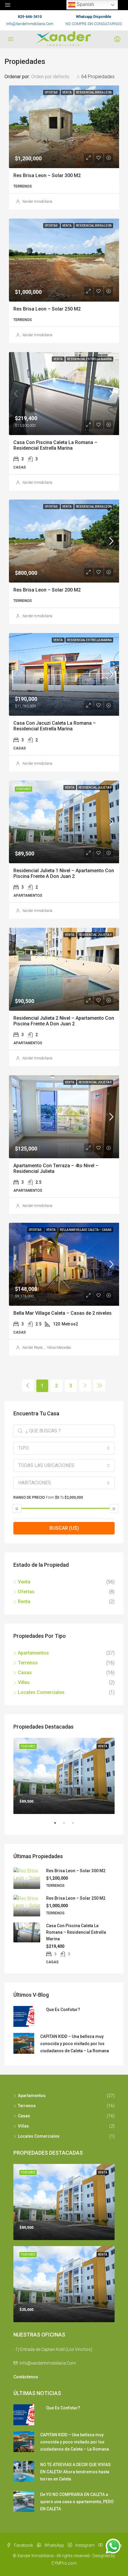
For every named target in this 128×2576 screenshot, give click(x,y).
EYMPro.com (64, 2563)
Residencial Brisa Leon (94, 92)
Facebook (23, 2545)
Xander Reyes (33, 1348)
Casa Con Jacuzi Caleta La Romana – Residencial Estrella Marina (55, 726)
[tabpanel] (64, 1776)
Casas (25, 1673)
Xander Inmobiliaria (37, 202)
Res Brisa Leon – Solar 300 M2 (47, 175)
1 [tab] (58, 1825)
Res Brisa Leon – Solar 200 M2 (47, 590)
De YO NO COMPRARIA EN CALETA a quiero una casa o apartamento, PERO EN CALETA (77, 2502)
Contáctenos (26, 2377)
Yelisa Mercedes (59, 1348)
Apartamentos (33, 1653)
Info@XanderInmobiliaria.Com (30, 24)
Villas (24, 1682)
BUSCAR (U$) (64, 1528)
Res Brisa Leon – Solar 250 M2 (47, 309)
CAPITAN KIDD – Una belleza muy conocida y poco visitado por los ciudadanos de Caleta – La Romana (75, 2044)
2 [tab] (67, 1825)
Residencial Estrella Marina (89, 359)
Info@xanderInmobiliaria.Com (48, 2363)
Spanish (85, 4)
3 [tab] (76, 1825)
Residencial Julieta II (95, 788)
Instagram (85, 2545)
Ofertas (51, 92)
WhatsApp (54, 2545)
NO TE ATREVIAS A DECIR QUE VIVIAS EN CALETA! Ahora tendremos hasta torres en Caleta (75, 2472)
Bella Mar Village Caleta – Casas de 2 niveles (63, 1313)
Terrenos (28, 1663)
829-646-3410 (30, 17)
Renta (24, 1602)
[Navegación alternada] (8, 5)
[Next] (85, 1385)
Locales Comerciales (41, 1692)
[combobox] (56, 77)
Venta (67, 92)
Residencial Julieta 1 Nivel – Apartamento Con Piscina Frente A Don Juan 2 (64, 873)
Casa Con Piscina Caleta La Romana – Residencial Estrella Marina (55, 445)
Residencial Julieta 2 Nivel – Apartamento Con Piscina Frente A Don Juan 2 (64, 1021)
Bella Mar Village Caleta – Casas (86, 1230)
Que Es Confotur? (63, 2010)
